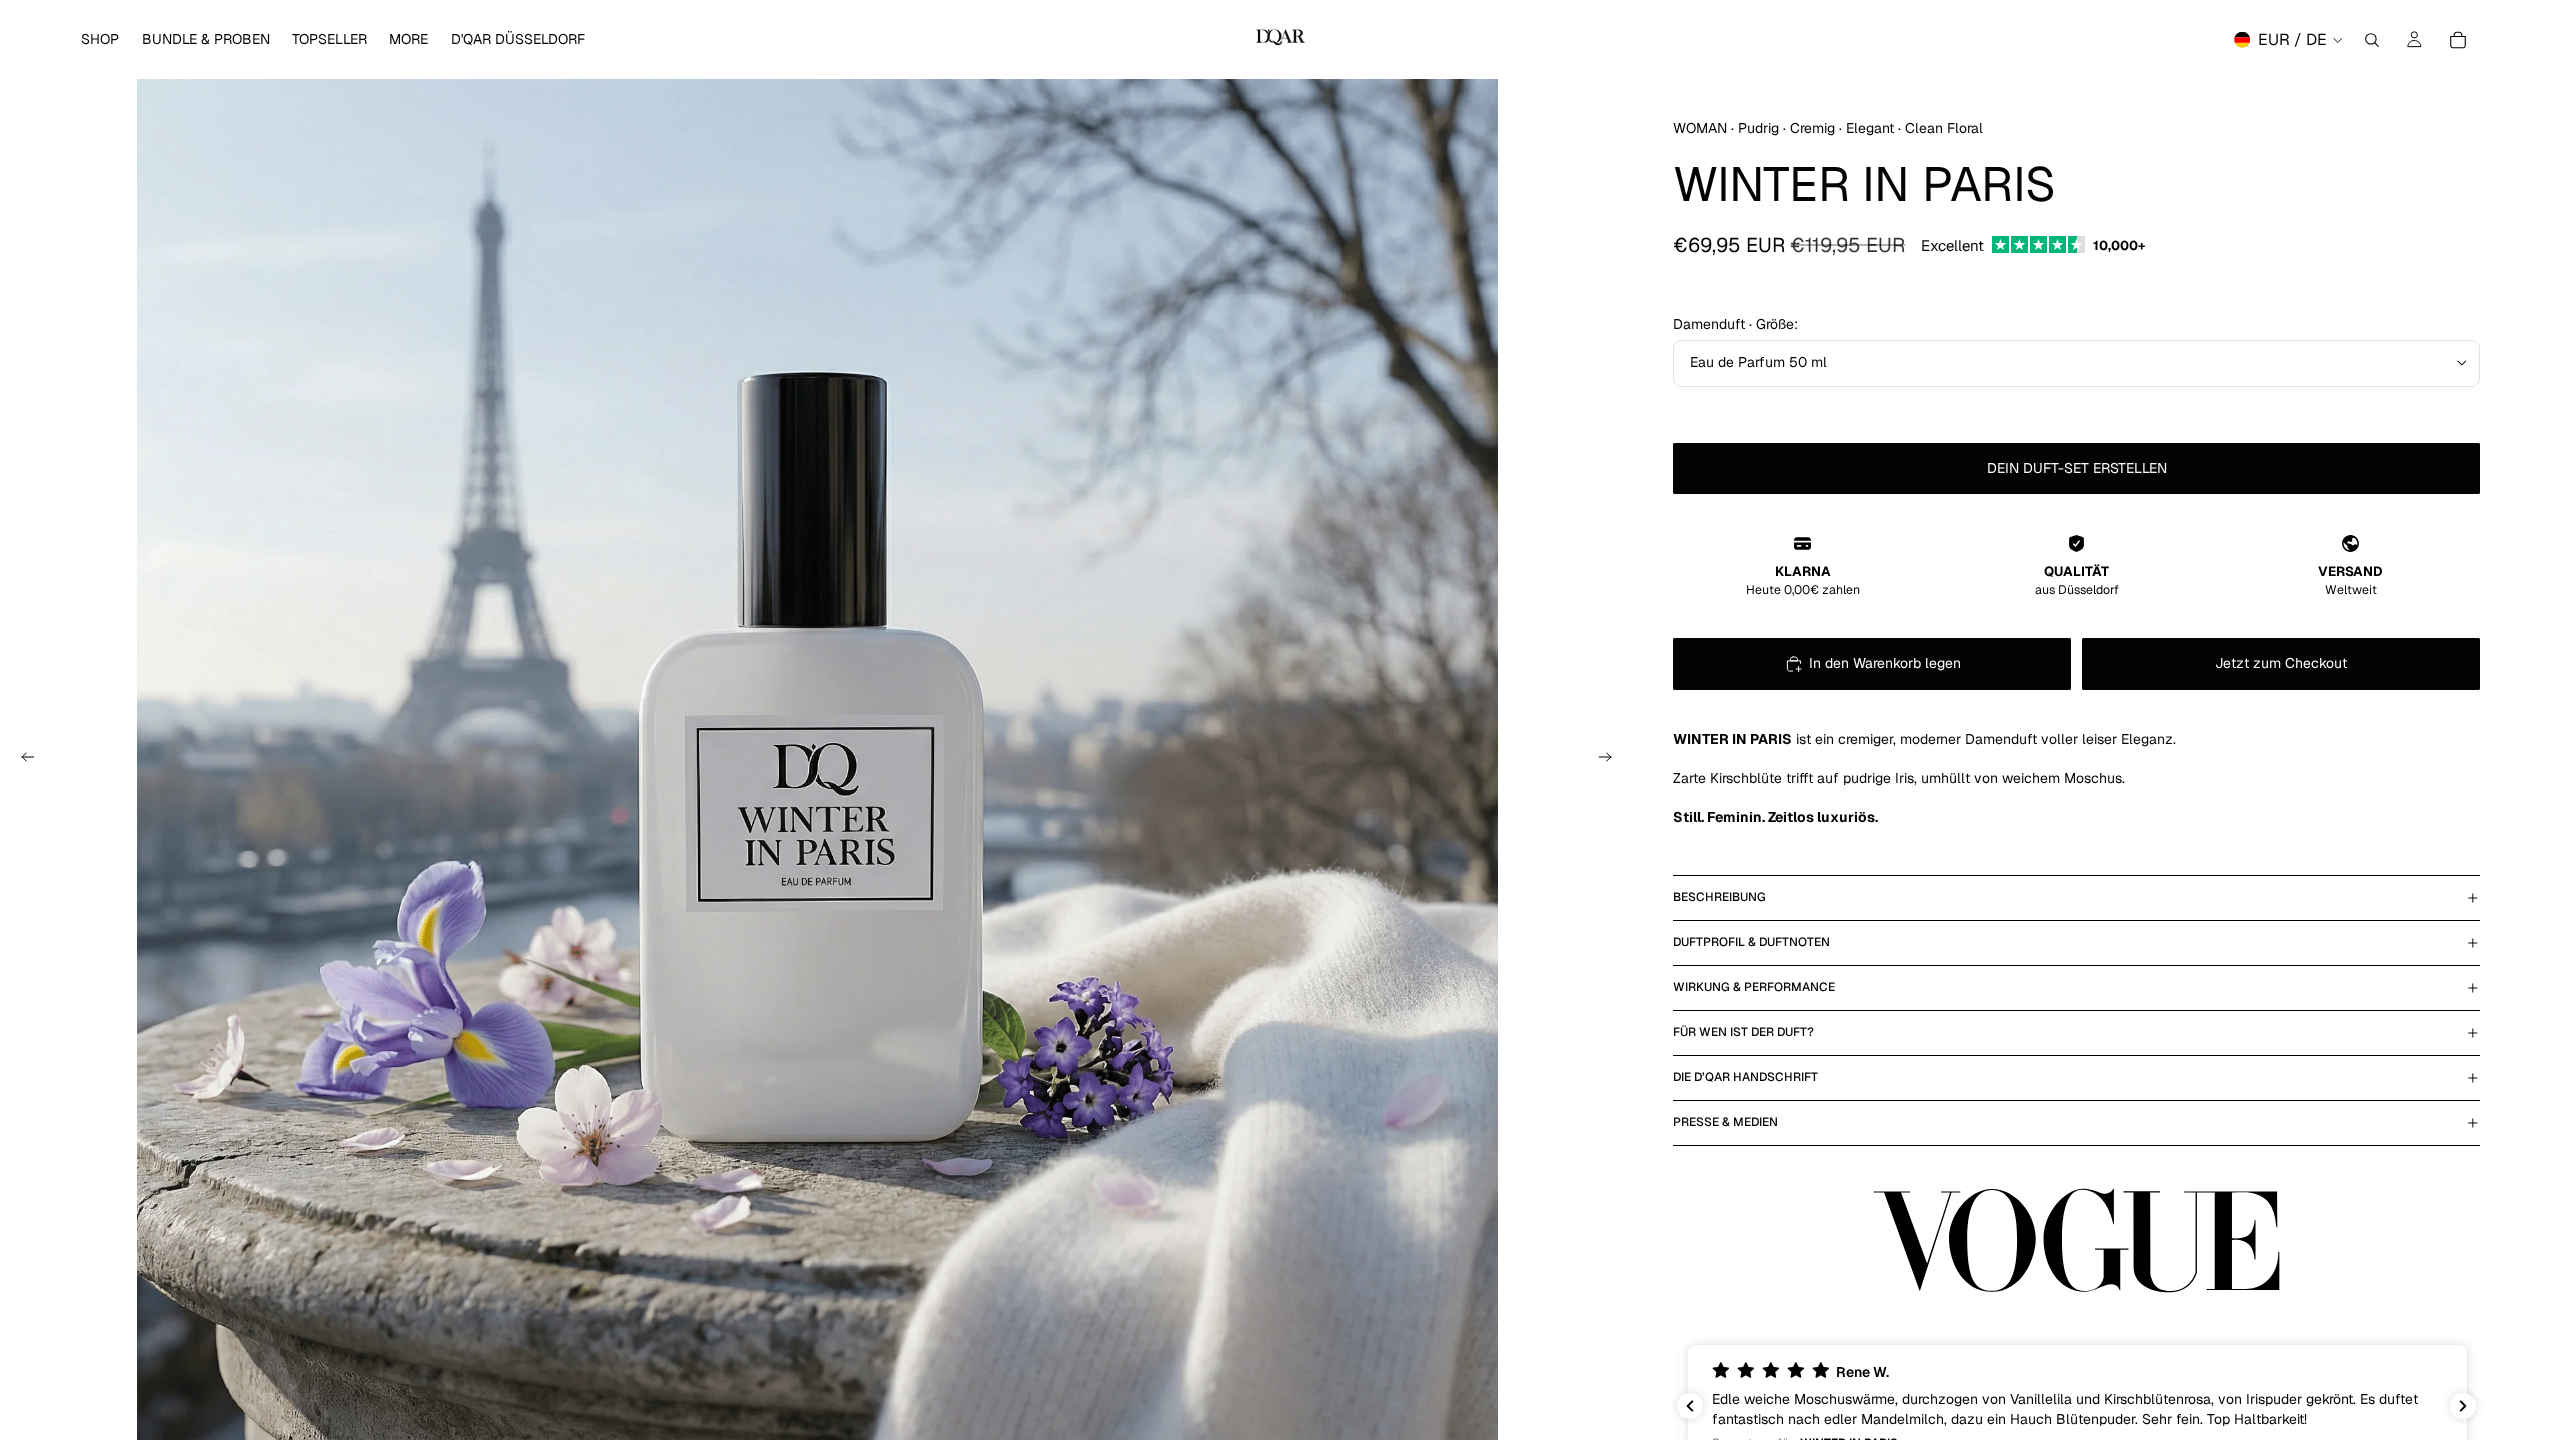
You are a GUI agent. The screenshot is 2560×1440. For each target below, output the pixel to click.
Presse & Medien (1725, 1122)
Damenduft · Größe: (1735, 324)
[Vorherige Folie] (22, 760)
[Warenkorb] (2458, 40)
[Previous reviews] (1690, 1406)
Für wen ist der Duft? (1743, 1032)
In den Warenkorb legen (1885, 663)
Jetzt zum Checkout (2281, 663)
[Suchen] (2372, 40)
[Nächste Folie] (1611, 760)
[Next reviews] (2463, 1406)
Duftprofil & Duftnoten (1751, 942)
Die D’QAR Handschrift (1745, 1077)
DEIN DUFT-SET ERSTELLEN (2077, 468)
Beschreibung (1719, 897)
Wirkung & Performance (1754, 987)
